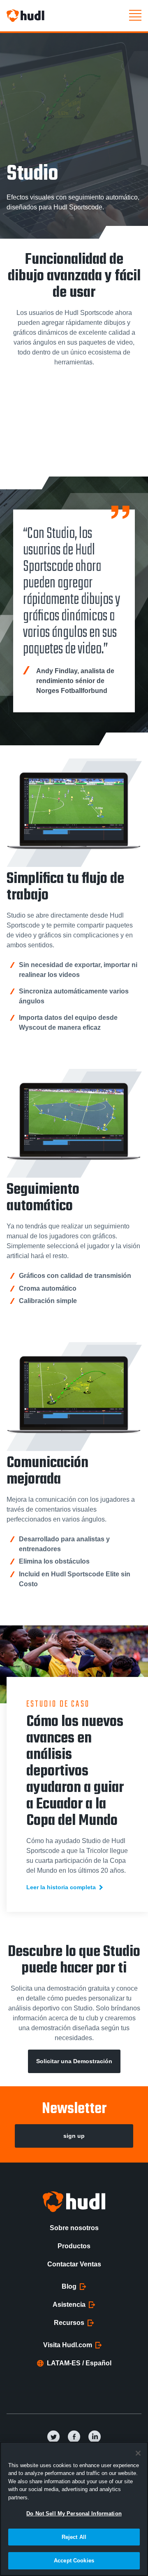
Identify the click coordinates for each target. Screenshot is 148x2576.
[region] (74, 2509)
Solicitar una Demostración (74, 2061)
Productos (74, 2246)
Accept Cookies (74, 2561)
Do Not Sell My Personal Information (74, 2514)
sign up (74, 2136)
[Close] (138, 2453)
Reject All (74, 2537)
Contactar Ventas (74, 2264)
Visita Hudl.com (68, 2345)
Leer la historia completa (61, 1887)
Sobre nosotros (74, 2228)
